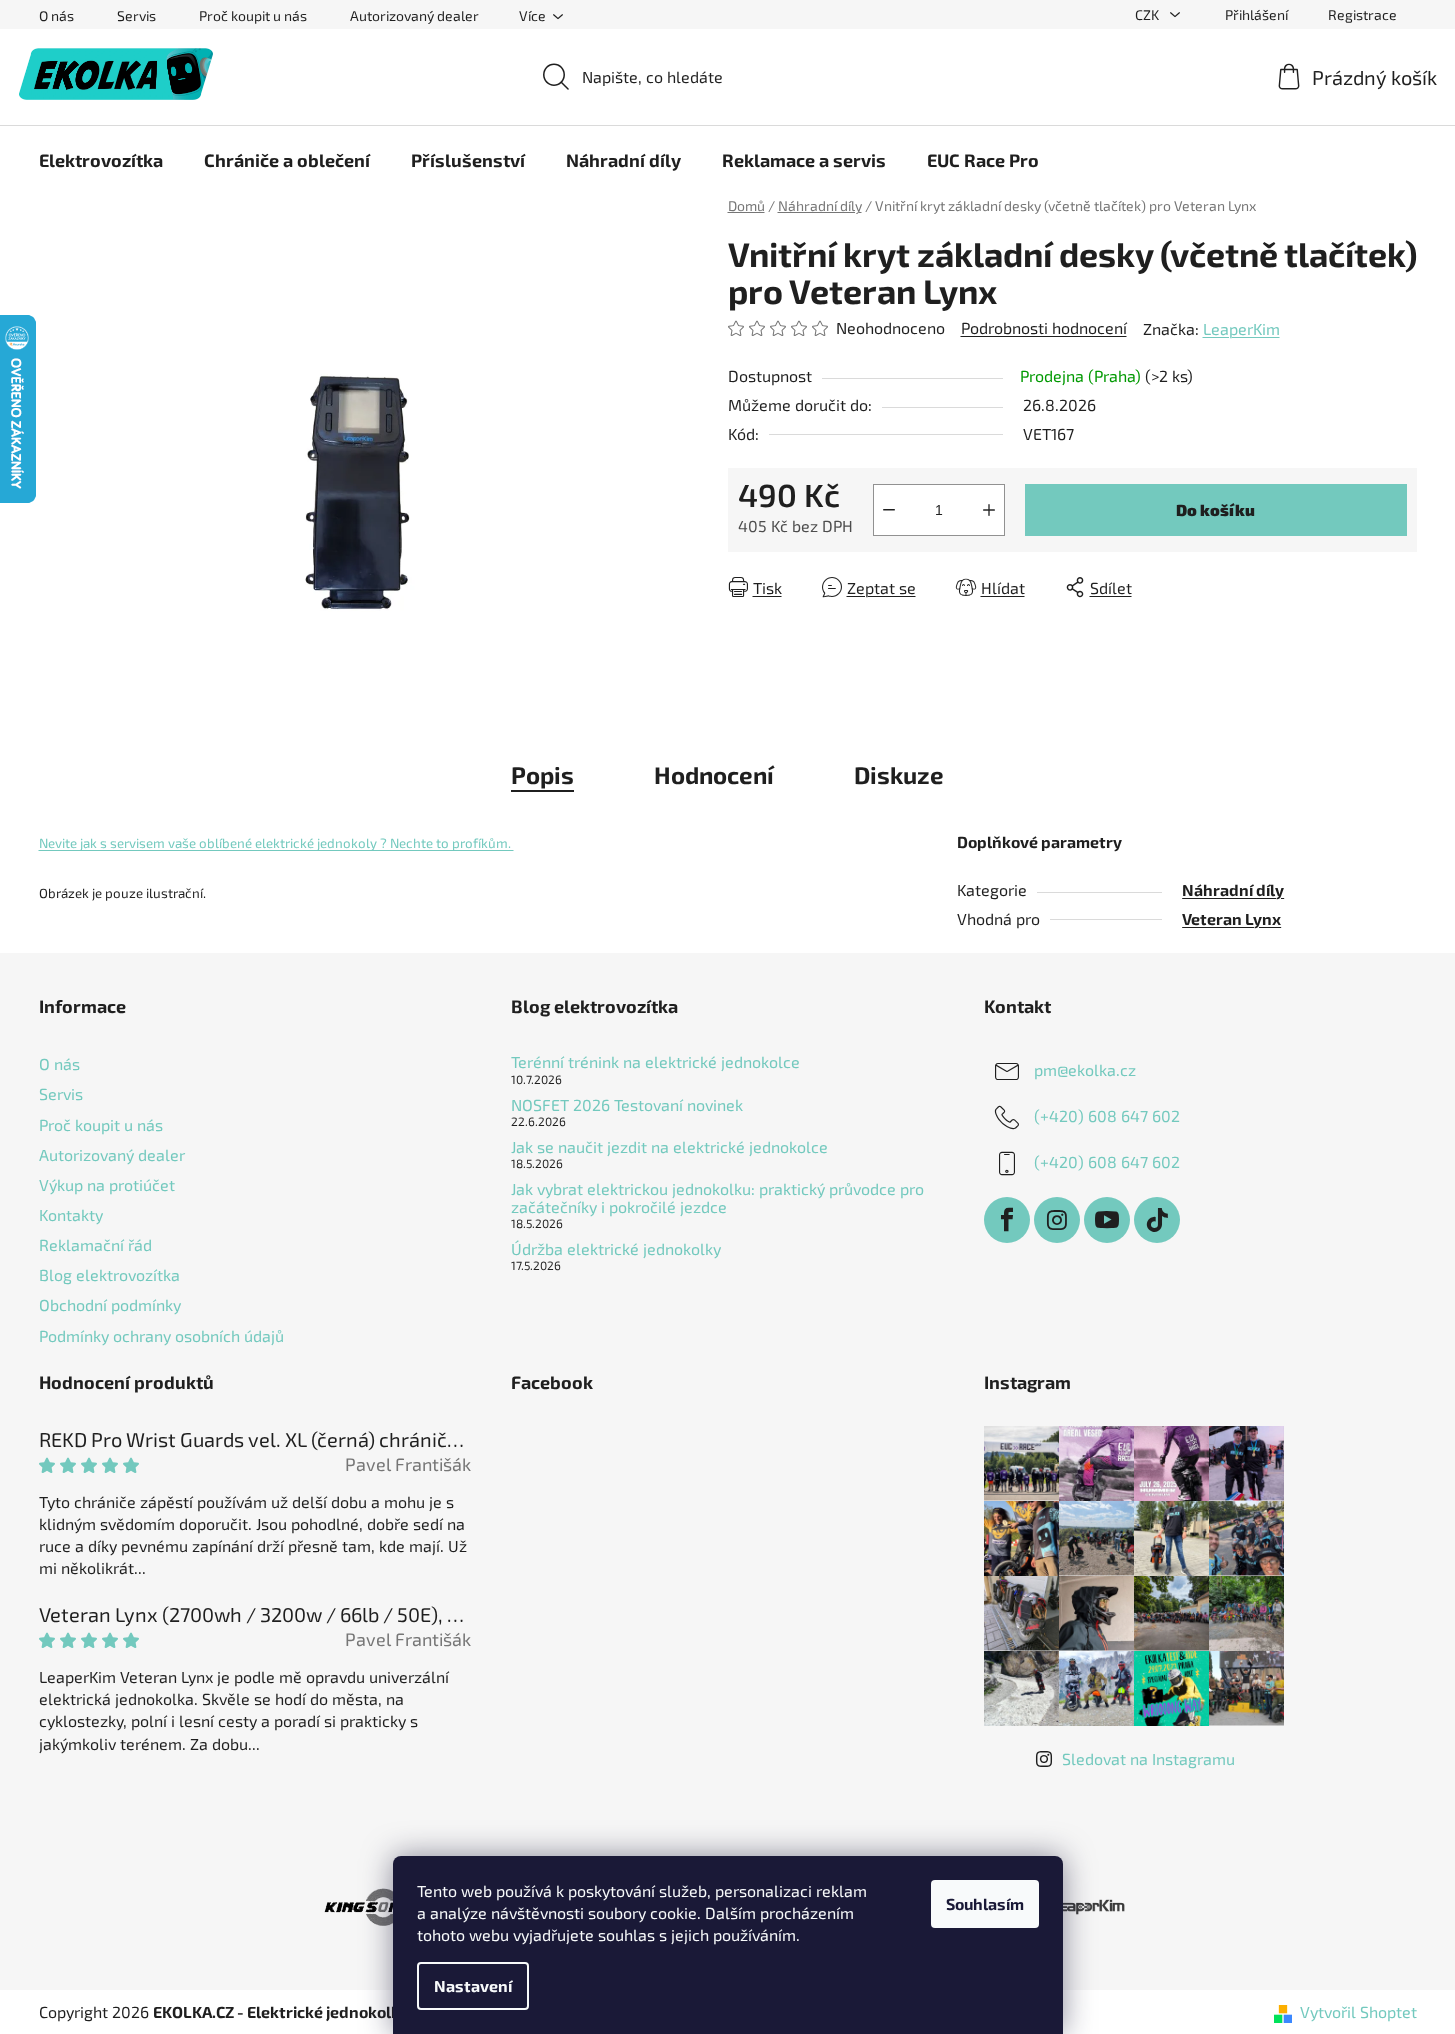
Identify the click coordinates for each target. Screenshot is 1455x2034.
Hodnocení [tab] (714, 774)
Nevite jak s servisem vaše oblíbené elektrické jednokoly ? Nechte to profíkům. (276, 843)
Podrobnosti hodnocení (1044, 327)
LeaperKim (1241, 328)
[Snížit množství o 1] (889, 510)
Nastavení (473, 1985)
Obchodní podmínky (110, 1304)
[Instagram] (1057, 1220)
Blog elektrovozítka (109, 1274)
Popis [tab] (542, 774)
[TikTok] (1157, 1220)
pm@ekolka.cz (1085, 1069)
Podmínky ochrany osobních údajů (161, 1335)
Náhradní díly (1233, 889)
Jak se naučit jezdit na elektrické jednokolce (669, 1147)
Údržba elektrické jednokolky (616, 1249)
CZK (1148, 14)
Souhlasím (985, 1903)
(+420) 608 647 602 (1107, 1115)
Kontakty (71, 1214)
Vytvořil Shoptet (1358, 2011)
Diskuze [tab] (899, 774)
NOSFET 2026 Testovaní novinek (627, 1105)
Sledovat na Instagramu (1148, 1758)
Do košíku (1215, 509)
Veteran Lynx (1231, 918)
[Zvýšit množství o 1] (989, 510)
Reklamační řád (95, 1244)
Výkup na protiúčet (107, 1184)
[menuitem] (101, 160)
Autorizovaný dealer (414, 15)
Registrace (1362, 14)
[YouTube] (1107, 1220)
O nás (56, 15)
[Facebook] (1007, 1220)
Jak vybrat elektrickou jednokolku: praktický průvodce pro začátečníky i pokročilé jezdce (717, 1197)
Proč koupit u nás (253, 15)
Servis (136, 15)
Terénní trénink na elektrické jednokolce (655, 1062)
